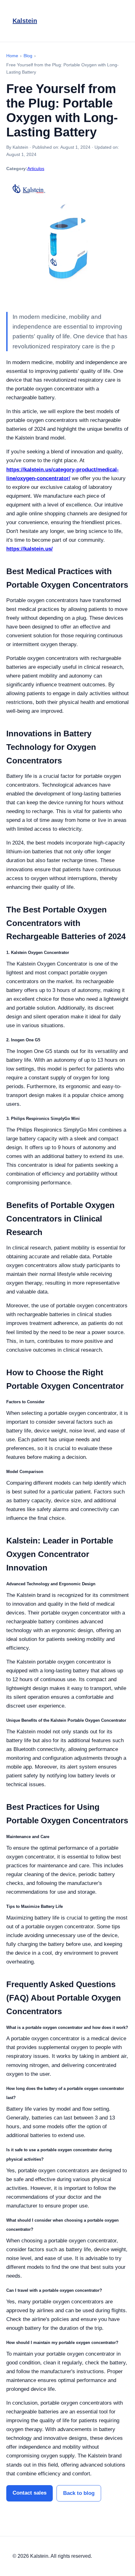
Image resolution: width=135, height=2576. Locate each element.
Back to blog (79, 2493)
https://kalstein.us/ (30, 549)
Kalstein (25, 21)
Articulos (36, 169)
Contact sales (30, 2493)
